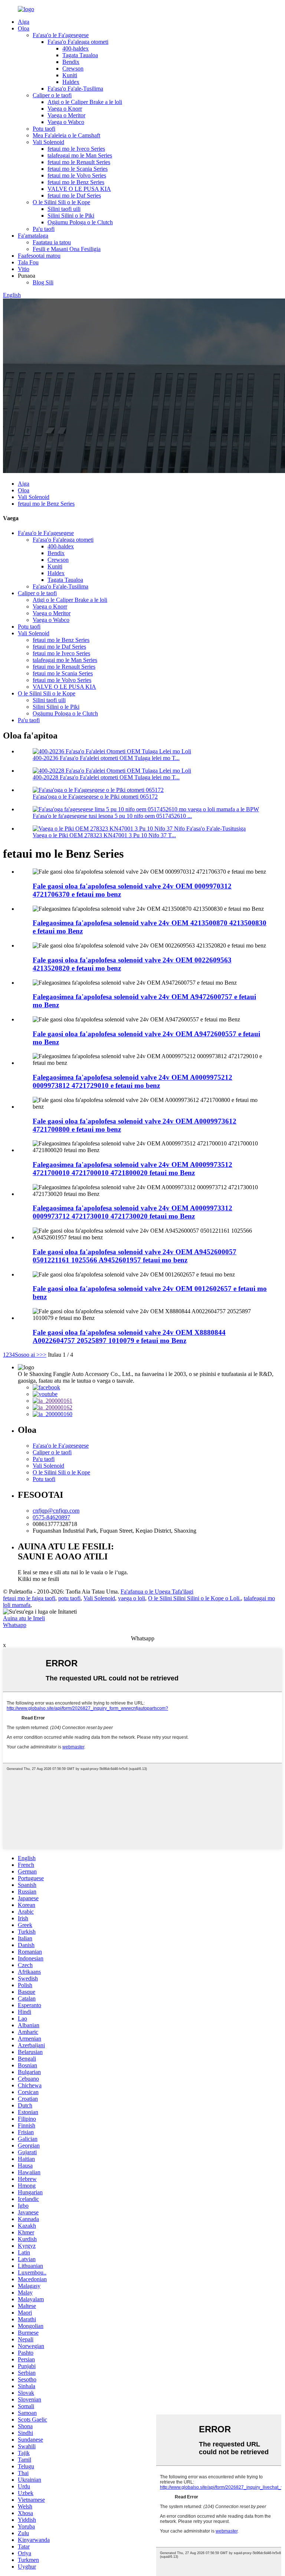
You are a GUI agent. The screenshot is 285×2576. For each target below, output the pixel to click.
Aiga (24, 22)
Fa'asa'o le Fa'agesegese (61, 35)
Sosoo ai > (27, 1355)
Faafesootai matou (39, 256)
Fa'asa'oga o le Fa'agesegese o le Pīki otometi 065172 (95, 797)
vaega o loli (132, 1598)
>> (43, 1355)
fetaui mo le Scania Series (78, 169)
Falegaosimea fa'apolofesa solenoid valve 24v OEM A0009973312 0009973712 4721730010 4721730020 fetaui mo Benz (132, 1212)
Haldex (71, 82)
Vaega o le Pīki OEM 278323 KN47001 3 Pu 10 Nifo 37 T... (104, 835)
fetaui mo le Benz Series (76, 182)
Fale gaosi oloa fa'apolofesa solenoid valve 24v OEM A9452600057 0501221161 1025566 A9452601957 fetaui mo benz (135, 1256)
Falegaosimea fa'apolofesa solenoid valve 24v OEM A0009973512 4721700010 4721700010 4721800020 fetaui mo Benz (132, 1169)
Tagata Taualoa (80, 55)
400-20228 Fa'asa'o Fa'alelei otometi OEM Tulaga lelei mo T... (106, 777)
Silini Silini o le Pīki (71, 216)
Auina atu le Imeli (24, 1618)
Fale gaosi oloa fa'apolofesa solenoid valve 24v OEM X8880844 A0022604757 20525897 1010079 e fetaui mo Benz (129, 1336)
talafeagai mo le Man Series (80, 155)
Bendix (71, 62)
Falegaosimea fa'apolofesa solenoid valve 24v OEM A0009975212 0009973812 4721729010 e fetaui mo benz (132, 1081)
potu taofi (69, 1598)
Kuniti (70, 75)
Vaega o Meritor (66, 115)
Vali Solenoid (48, 142)
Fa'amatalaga (33, 236)
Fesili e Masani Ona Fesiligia (67, 249)
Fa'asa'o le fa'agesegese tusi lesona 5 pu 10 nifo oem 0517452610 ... (112, 816)
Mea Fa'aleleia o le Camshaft (66, 135)
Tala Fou (28, 262)
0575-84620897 (51, 1517)
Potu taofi (44, 129)
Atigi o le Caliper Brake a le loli (85, 102)
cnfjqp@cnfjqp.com (56, 1511)
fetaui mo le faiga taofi (29, 1598)
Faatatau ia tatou (52, 242)
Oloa (24, 28)
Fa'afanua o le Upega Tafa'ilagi (157, 1592)
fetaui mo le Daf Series (74, 195)
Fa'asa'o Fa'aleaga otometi (78, 42)
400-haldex (76, 48)
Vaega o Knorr (65, 109)
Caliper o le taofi (52, 95)
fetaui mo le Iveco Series (76, 149)
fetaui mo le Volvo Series (77, 175)
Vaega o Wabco (66, 122)
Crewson (73, 69)
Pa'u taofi (44, 229)
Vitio (24, 269)
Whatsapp (15, 1625)
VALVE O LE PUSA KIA (79, 189)
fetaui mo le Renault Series (79, 162)
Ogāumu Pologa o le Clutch (80, 222)
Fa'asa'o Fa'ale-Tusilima (75, 89)
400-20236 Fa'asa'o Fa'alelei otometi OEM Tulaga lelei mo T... (106, 758)
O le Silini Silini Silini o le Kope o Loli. (194, 1598)
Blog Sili (43, 282)
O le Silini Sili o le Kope (61, 202)
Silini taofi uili (64, 209)
